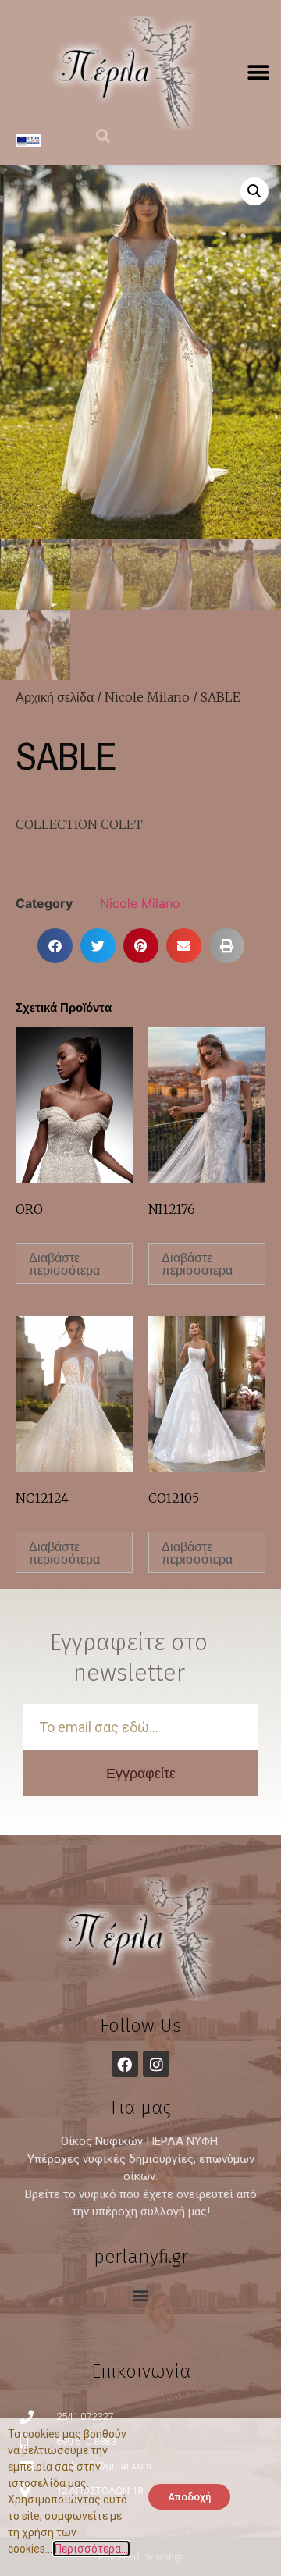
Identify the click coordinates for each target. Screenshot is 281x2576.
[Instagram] (156, 2064)
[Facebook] (125, 2064)
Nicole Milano (147, 697)
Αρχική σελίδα (55, 697)
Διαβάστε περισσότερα (64, 1264)
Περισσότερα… (91, 2549)
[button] (258, 73)
